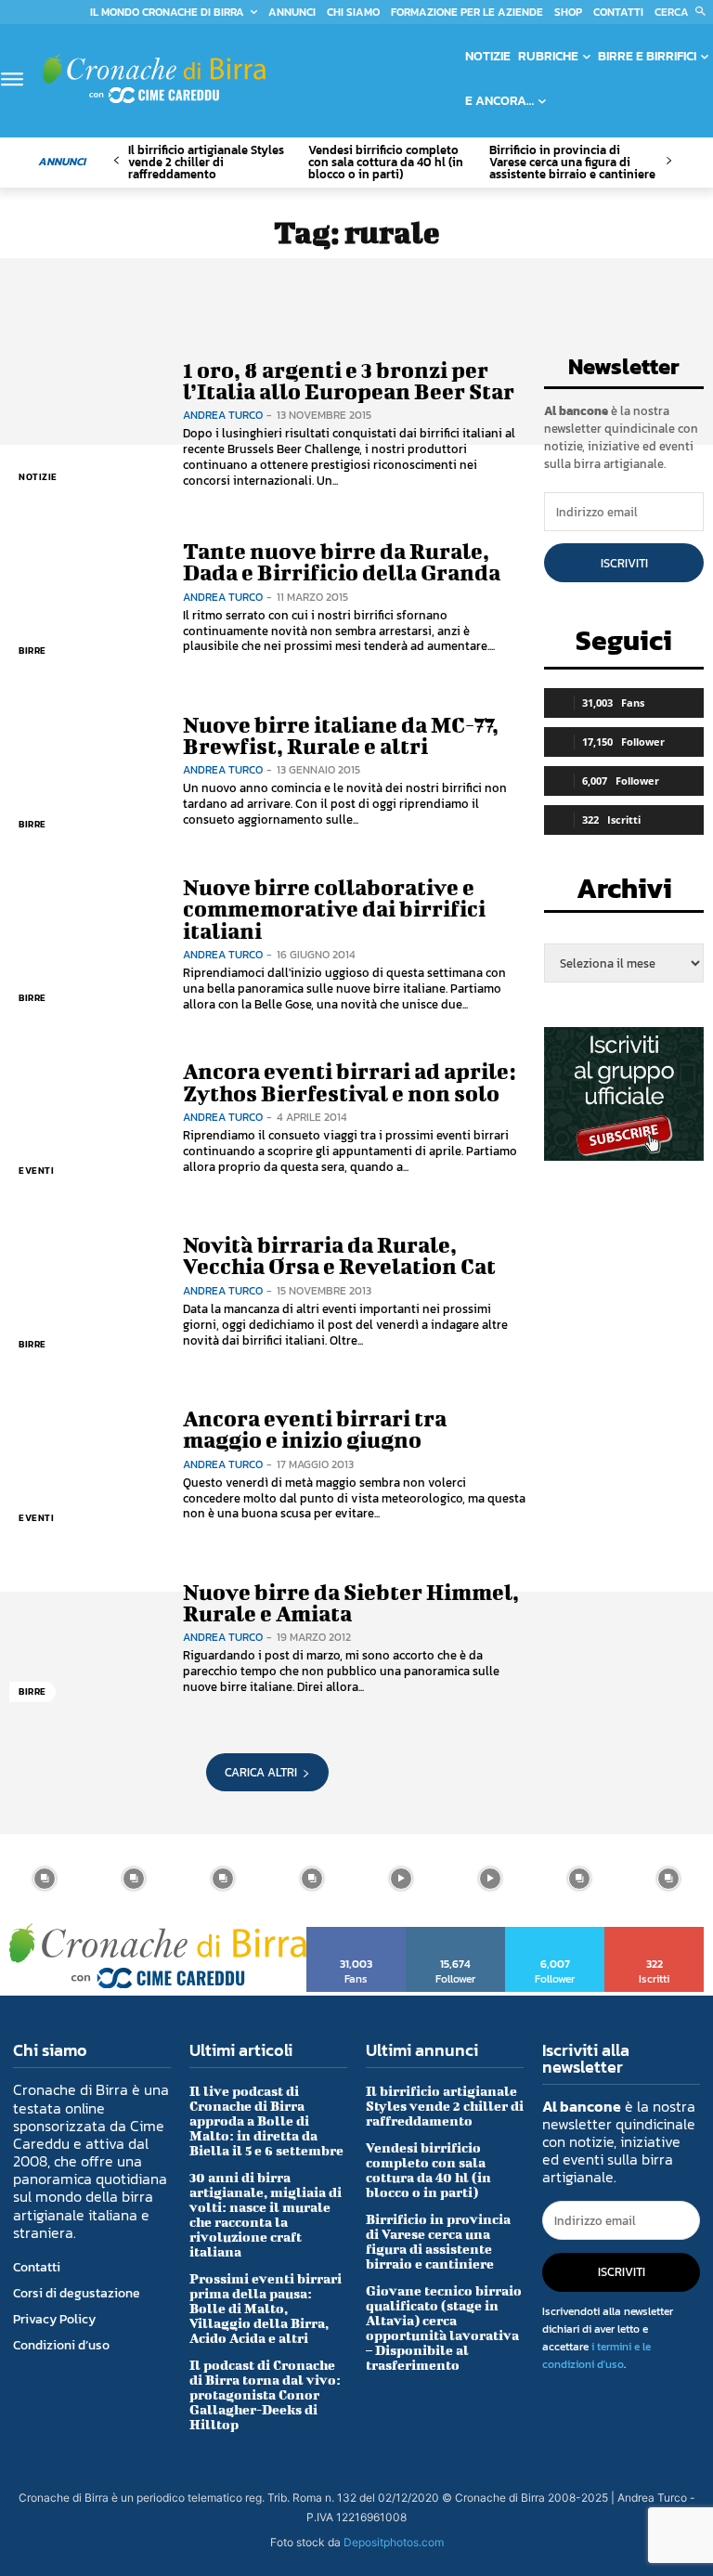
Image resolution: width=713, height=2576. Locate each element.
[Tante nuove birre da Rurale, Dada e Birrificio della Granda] (87, 598)
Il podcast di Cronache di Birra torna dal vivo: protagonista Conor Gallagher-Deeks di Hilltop (265, 2394)
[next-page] (668, 161)
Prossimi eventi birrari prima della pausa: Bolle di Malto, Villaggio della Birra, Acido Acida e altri (266, 2308)
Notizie (38, 477)
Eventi (36, 1171)
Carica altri (261, 1772)
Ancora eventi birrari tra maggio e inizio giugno (315, 1429)
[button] (684, 12)
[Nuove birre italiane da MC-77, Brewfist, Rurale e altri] (87, 771)
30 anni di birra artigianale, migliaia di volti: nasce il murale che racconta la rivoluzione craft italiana (266, 2214)
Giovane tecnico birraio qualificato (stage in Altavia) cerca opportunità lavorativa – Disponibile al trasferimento (444, 2328)
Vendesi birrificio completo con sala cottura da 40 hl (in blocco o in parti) (386, 162)
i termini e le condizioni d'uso (596, 2355)
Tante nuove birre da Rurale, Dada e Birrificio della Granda (342, 561)
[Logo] (154, 78)
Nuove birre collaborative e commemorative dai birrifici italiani (334, 909)
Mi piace (357, 1933)
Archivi (624, 894)
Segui (456, 1933)
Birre (32, 651)
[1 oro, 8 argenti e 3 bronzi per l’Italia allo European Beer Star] (87, 424)
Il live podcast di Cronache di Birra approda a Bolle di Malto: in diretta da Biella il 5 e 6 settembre (266, 2121)
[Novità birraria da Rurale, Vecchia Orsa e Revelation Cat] (87, 1291)
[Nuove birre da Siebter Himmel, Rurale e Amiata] (87, 1639)
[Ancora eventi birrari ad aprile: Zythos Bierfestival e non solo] (87, 1119)
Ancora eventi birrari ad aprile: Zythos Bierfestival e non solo (349, 1081)
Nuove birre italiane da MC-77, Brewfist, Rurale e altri (341, 735)
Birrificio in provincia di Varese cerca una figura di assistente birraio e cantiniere (572, 162)
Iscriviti (624, 563)
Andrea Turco (223, 415)
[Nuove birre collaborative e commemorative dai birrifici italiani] (87, 945)
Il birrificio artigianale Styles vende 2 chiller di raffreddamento (206, 162)
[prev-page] (117, 161)
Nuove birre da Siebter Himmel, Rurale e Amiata (351, 1602)
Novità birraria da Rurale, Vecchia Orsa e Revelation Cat (339, 1255)
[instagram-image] (45, 1879)
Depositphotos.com (394, 2542)
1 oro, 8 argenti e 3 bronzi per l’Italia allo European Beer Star (349, 380)
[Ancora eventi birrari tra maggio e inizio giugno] (87, 1465)
